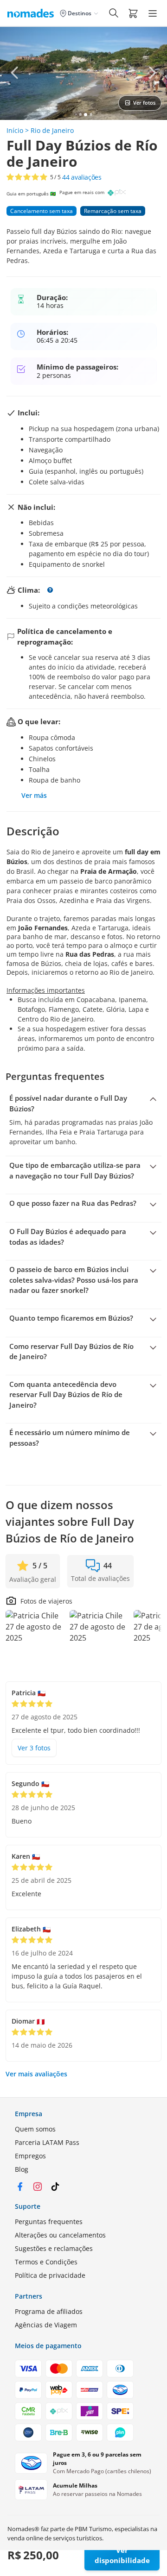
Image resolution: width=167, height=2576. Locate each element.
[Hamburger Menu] (153, 13)
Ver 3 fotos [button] (34, 1748)
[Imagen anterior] (15, 73)
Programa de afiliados (49, 2311)
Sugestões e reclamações (54, 2248)
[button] (133, 13)
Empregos (30, 2156)
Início (15, 130)
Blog (22, 2169)
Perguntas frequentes (49, 2222)
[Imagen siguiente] (152, 73)
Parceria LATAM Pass (47, 2142)
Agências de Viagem (46, 2325)
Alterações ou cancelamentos (60, 2235)
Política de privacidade (50, 2275)
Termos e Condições (46, 2262)
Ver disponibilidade (122, 2555)
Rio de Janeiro (52, 130)
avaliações (82, 177)
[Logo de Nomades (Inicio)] (32, 13)
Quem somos (35, 2129)
